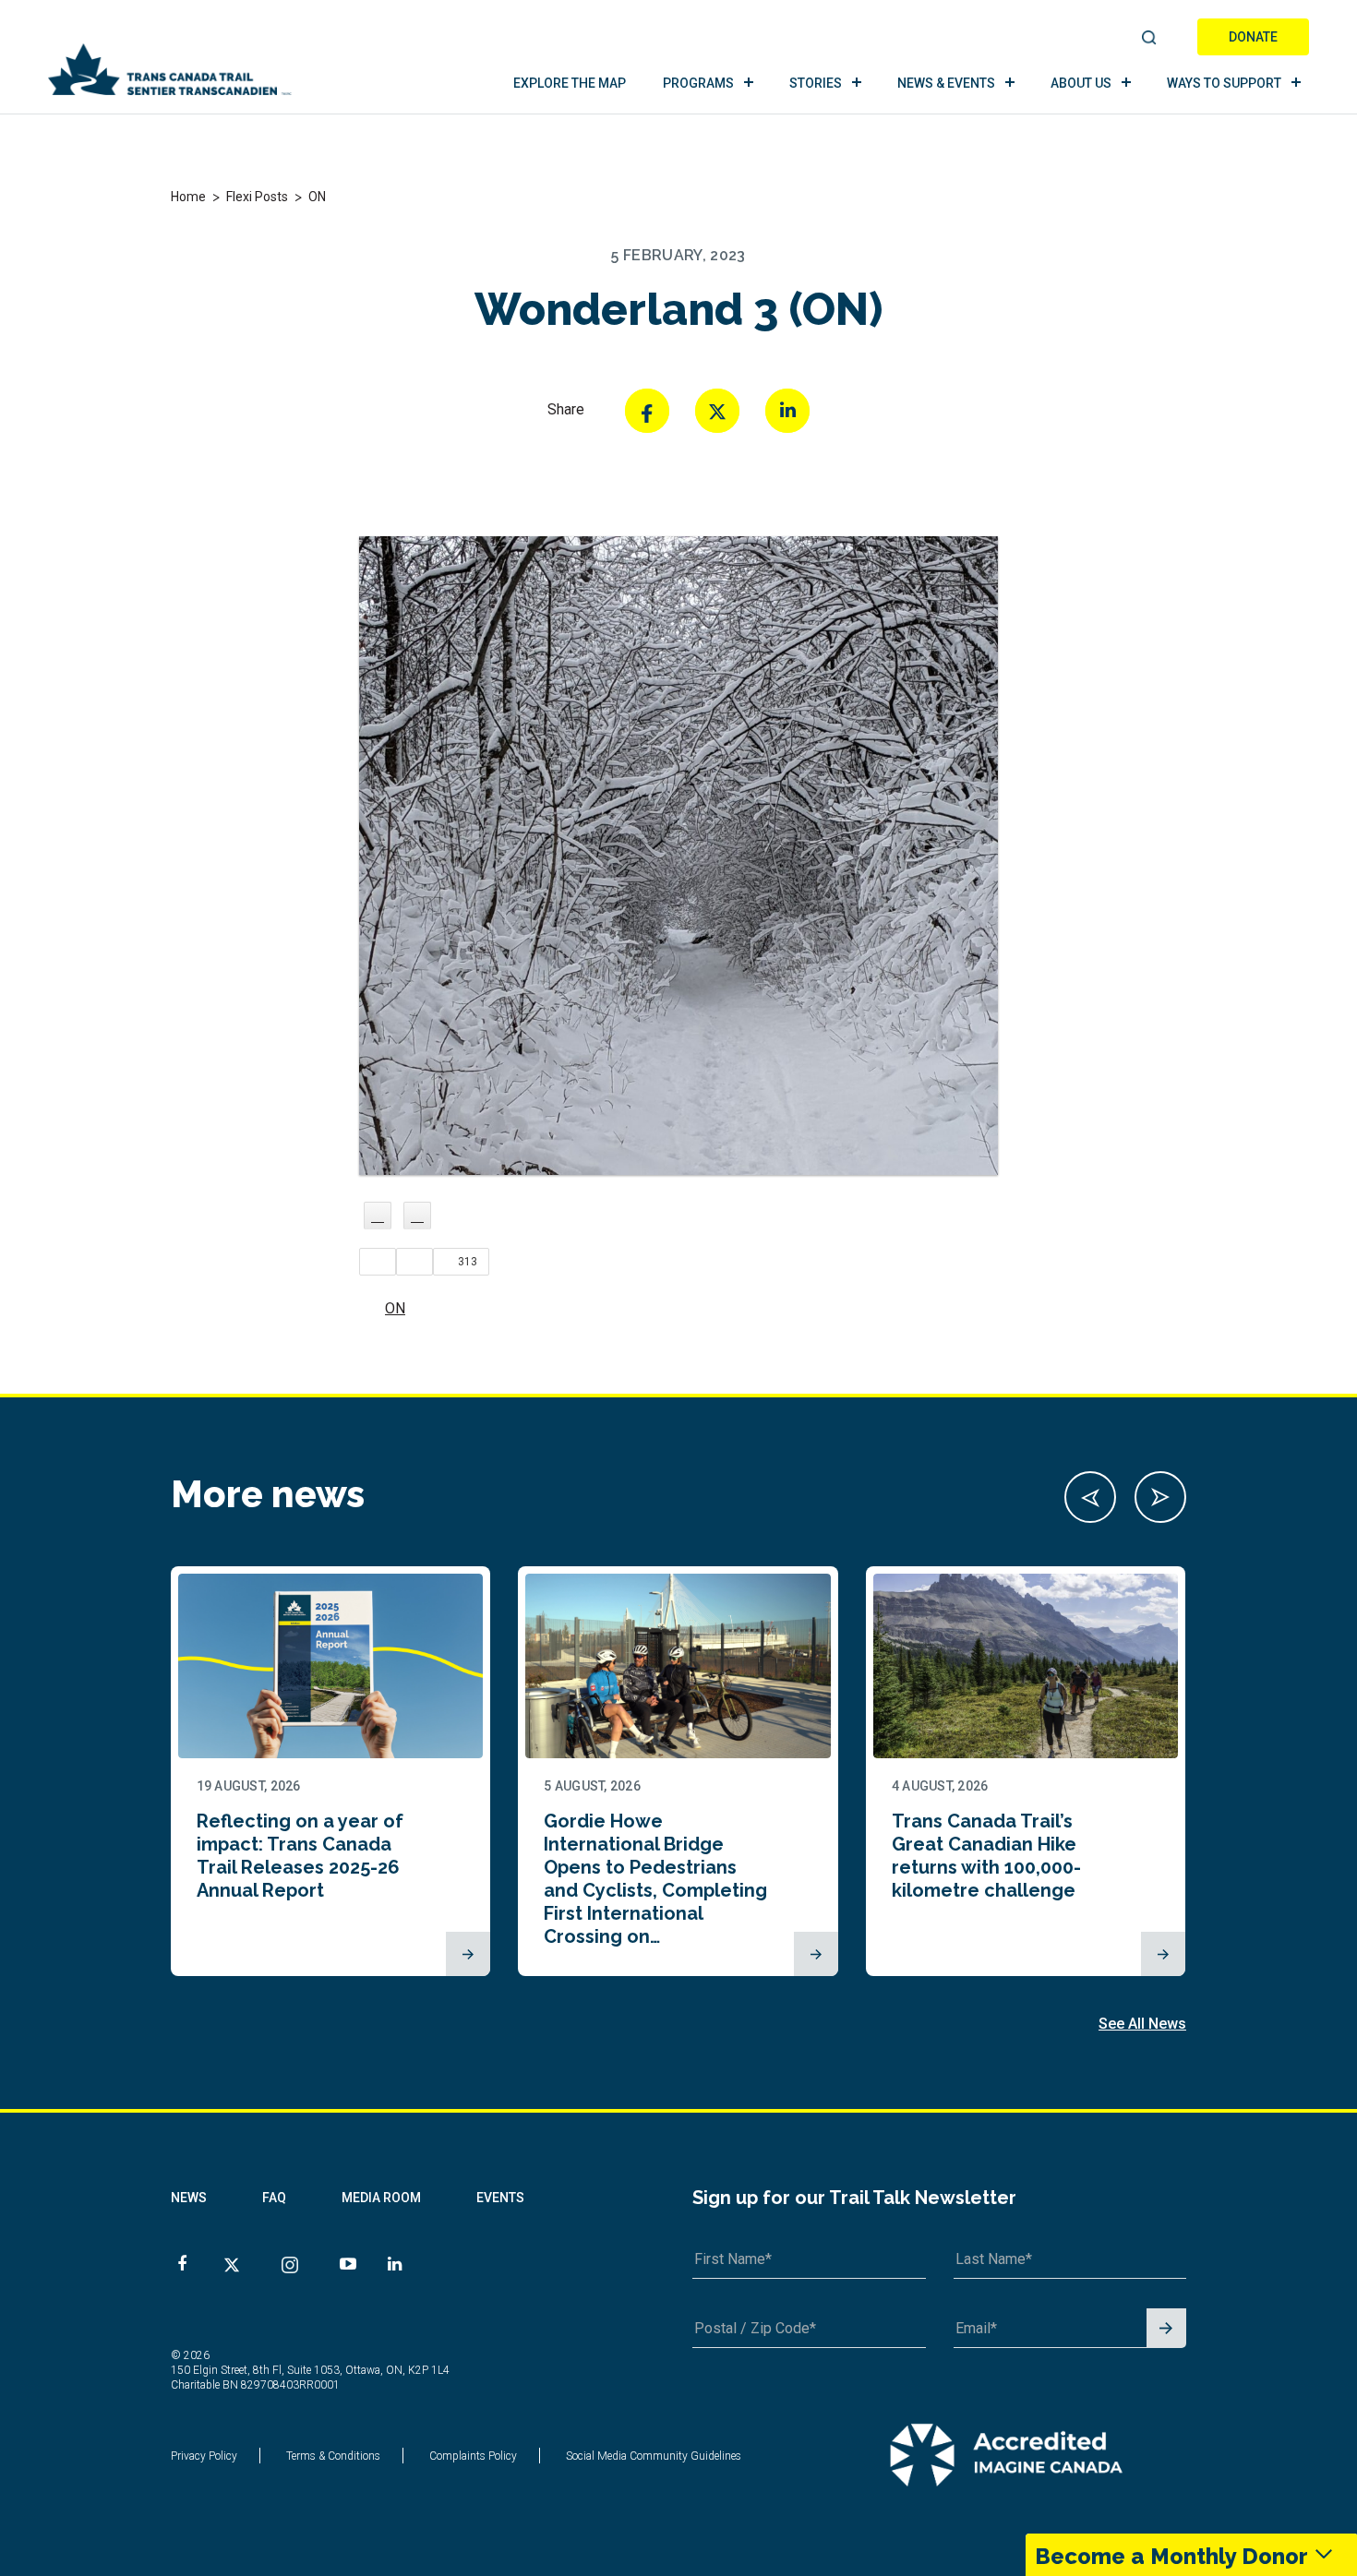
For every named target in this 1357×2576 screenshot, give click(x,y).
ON (395, 1308)
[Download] (417, 1216)
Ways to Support (1224, 83)
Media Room (381, 2198)
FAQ (274, 2198)
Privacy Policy (204, 2456)
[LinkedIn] (787, 411)
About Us (1081, 83)
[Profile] (378, 1216)
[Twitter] (717, 411)
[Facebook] (647, 411)
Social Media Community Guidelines (654, 2456)
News (189, 2198)
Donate (1253, 37)
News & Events (946, 83)
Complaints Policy (473, 2456)
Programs (698, 83)
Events (500, 2198)
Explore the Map (570, 83)
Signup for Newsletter (1166, 2329)
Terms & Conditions (333, 2456)
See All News (1142, 2024)
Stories (816, 83)
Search (1150, 39)
